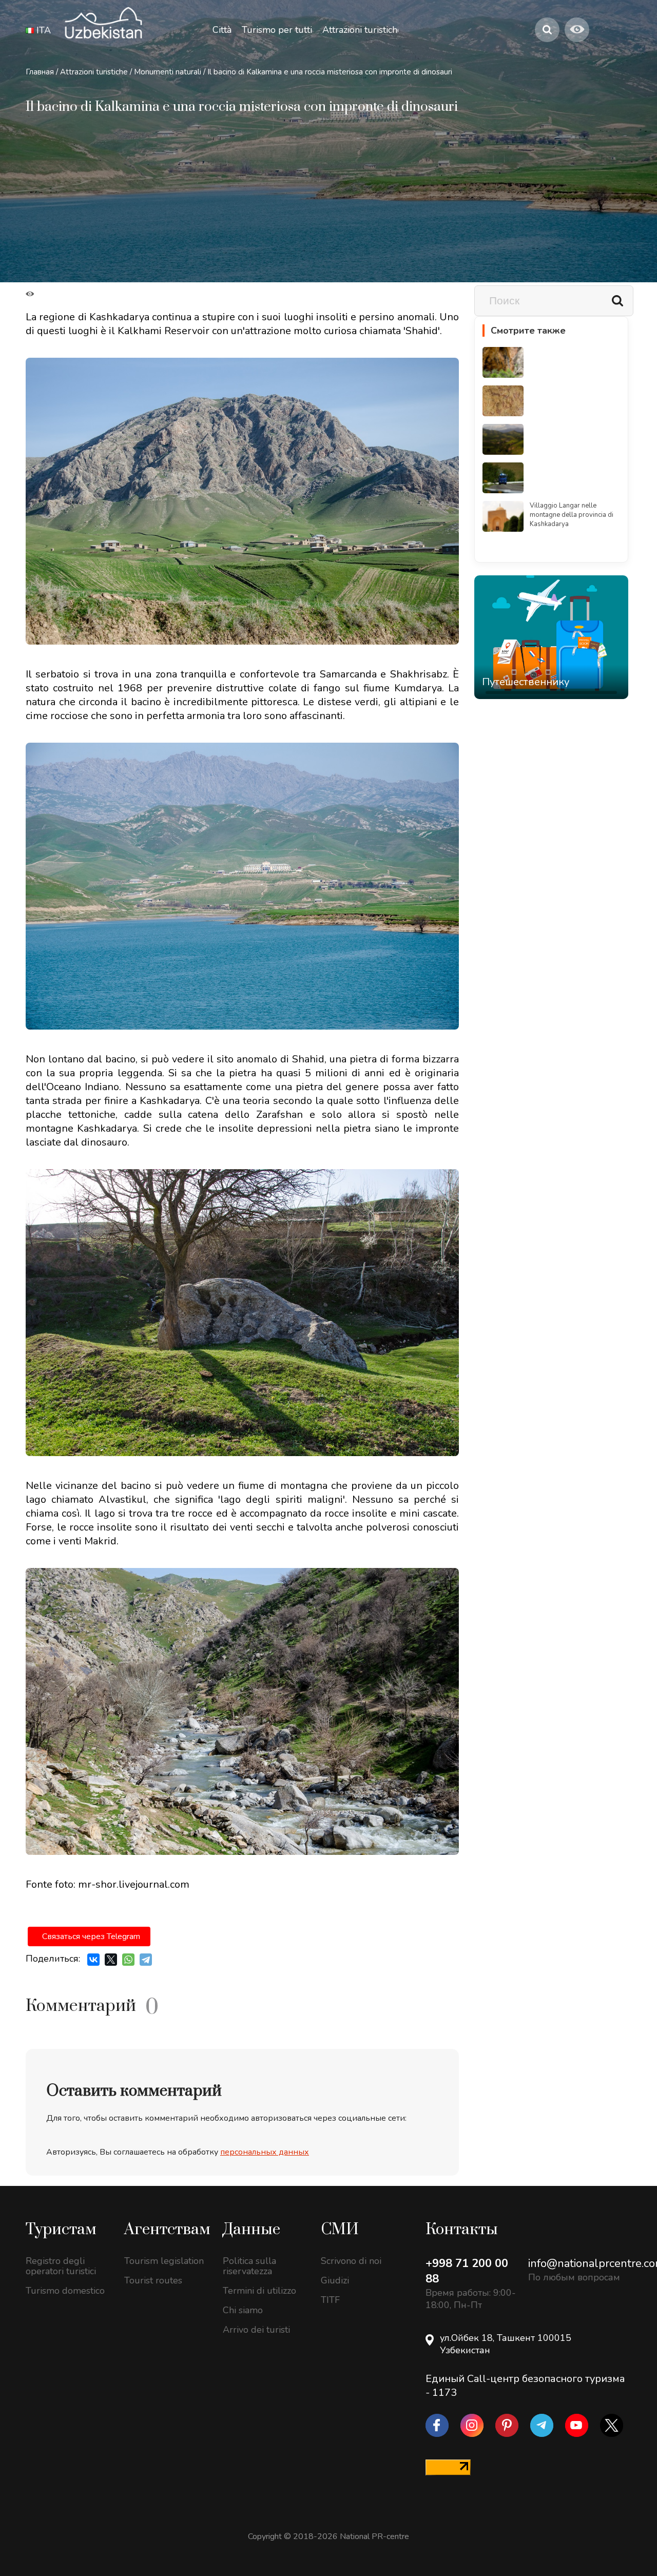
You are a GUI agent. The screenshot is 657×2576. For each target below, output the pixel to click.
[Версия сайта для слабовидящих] (577, 30)
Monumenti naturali (168, 72)
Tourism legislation (164, 2261)
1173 (445, 2393)
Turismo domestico (65, 2291)
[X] (111, 1960)
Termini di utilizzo (259, 2291)
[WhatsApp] (128, 1960)
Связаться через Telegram (91, 1936)
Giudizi (335, 2280)
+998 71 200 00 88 (467, 2271)
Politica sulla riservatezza (249, 2266)
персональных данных (265, 2152)
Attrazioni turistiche (94, 72)
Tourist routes (153, 2280)
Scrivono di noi (351, 2261)
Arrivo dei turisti (256, 2330)
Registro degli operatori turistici (61, 2266)
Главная (40, 72)
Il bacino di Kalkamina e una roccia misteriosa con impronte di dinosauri (330, 72)
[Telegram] (146, 1960)
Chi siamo (243, 2310)
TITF (330, 2300)
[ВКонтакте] (93, 1960)
